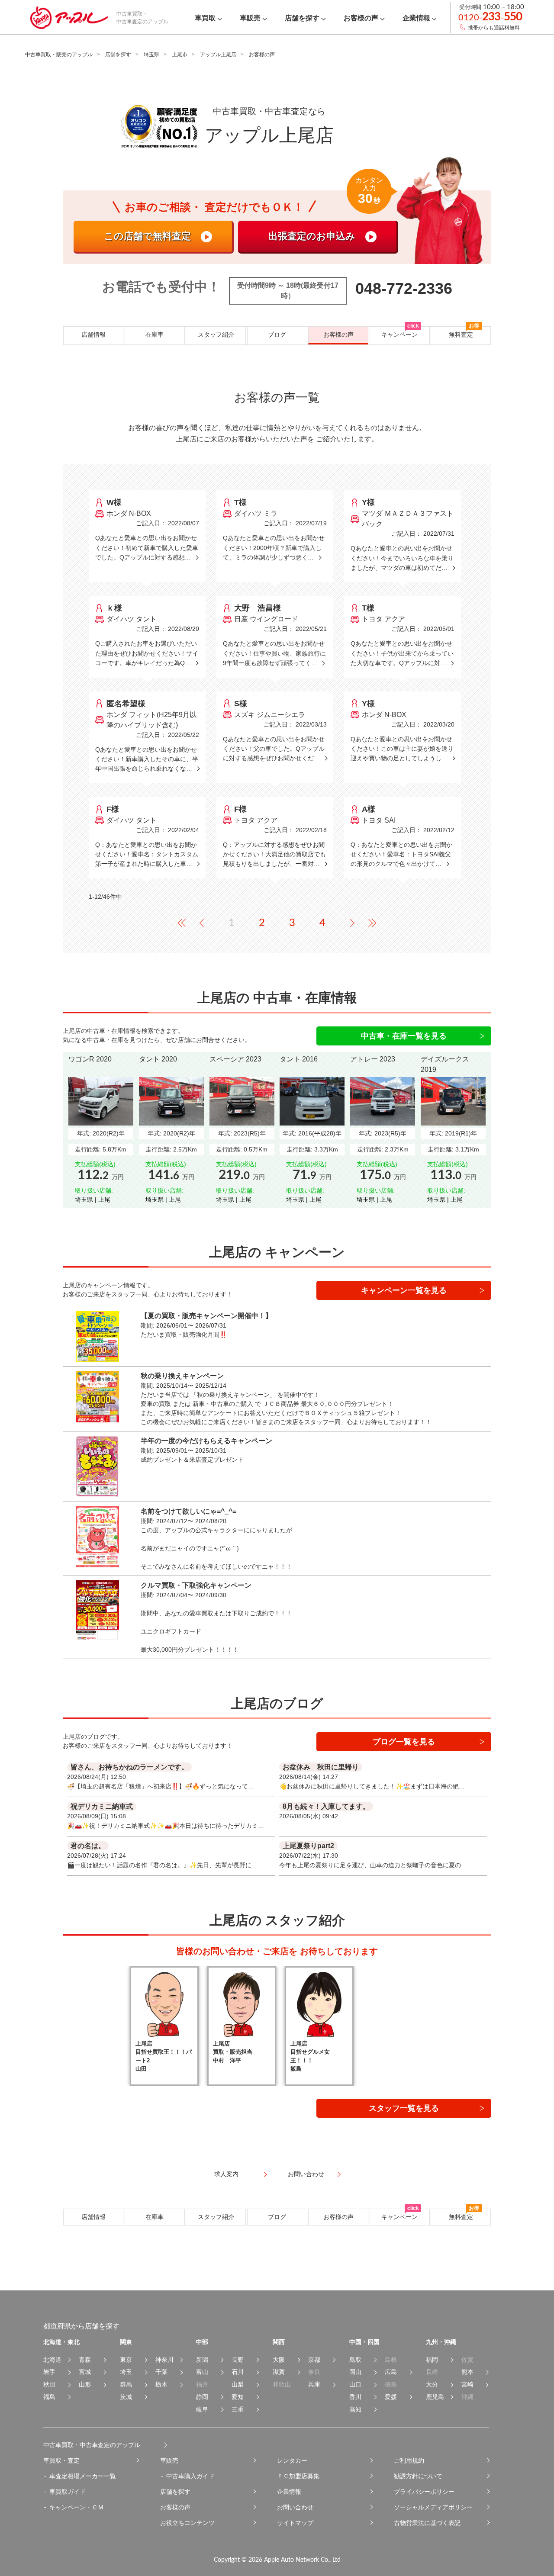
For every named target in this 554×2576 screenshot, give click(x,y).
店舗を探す (118, 55)
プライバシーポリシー (424, 2492)
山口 (355, 2384)
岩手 (49, 2372)
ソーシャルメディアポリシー (433, 2507)
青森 (85, 2360)
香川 (355, 2397)
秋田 (49, 2384)
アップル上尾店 (218, 55)
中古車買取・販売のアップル (59, 55)
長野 (238, 2360)
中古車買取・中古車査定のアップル (92, 2445)
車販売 (169, 2460)
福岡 (432, 2360)
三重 (238, 2409)
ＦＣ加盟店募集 (298, 2476)
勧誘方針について (418, 2476)
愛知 (238, 2397)
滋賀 (279, 2372)
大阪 (279, 2360)
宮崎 (467, 2384)
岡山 (355, 2372)
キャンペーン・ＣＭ (77, 2507)
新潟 (202, 2360)
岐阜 (202, 2409)
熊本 (467, 2372)
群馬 (126, 2384)
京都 (314, 2360)
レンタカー (292, 2460)
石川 (238, 2372)
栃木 (161, 2384)
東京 (126, 2360)
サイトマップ (295, 2523)
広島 (391, 2372)
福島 (49, 2397)
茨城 (126, 2397)
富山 (202, 2372)
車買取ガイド (68, 2492)
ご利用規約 (409, 2460)
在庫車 (155, 334)
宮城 (85, 2372)
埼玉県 (151, 55)
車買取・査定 (61, 2460)
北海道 (52, 2360)
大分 (432, 2384)
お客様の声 (338, 334)
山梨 (238, 2384)
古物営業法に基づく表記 (427, 2523)
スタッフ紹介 (216, 334)
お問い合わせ (295, 2507)
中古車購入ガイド (190, 2476)
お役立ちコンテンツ (187, 2523)
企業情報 (289, 2492)
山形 (85, 2384)
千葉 (161, 2372)
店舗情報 (93, 334)
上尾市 (180, 55)
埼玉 (126, 2372)
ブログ (277, 334)
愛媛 (391, 2397)
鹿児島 (435, 2397)
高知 (355, 2409)
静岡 (202, 2397)
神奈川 (164, 2360)
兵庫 (314, 2384)
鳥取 (355, 2360)
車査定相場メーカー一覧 (83, 2476)
